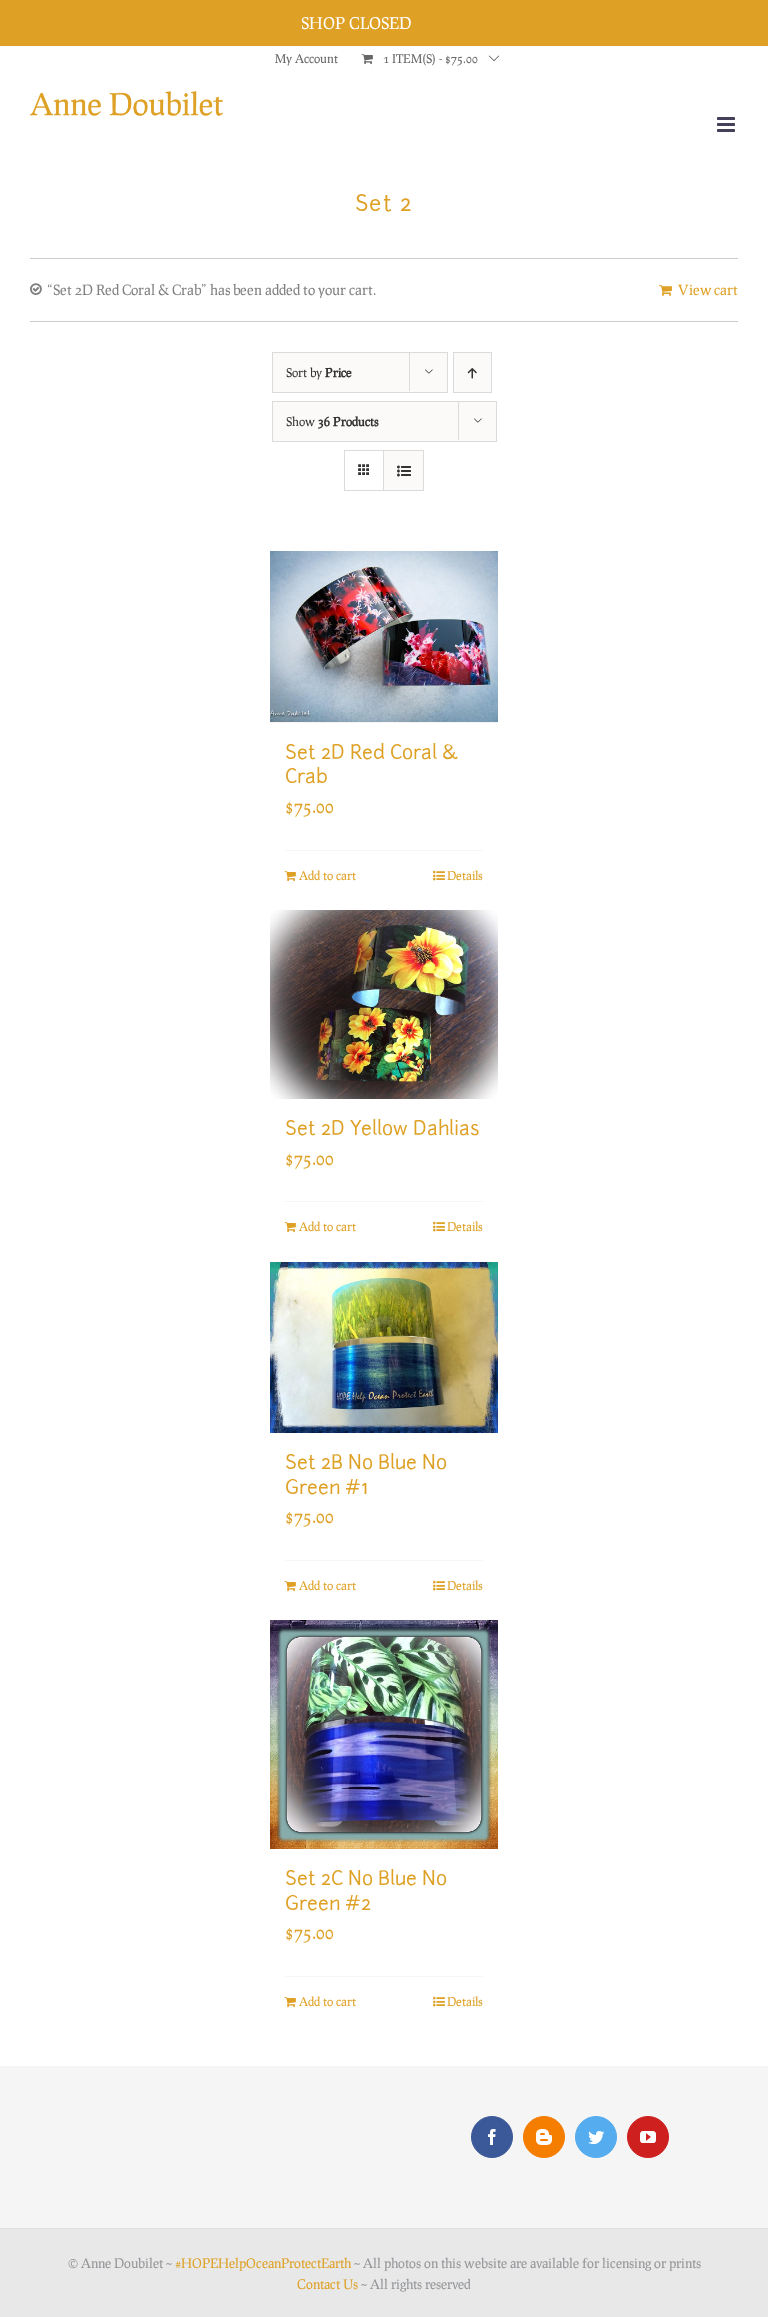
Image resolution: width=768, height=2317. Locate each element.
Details (465, 875)
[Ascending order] (472, 372)
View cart (708, 289)
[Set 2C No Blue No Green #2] (384, 1734)
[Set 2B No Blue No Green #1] (384, 1348)
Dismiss (441, 22)
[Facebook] (492, 2137)
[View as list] (403, 470)
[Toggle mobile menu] (727, 124)
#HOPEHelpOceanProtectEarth (263, 2263)
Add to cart (327, 875)
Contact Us (327, 2284)
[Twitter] (596, 2137)
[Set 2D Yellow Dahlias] (384, 1004)
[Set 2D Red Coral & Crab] (384, 637)
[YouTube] (648, 2137)
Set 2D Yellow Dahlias (382, 1130)
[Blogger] (544, 2137)
